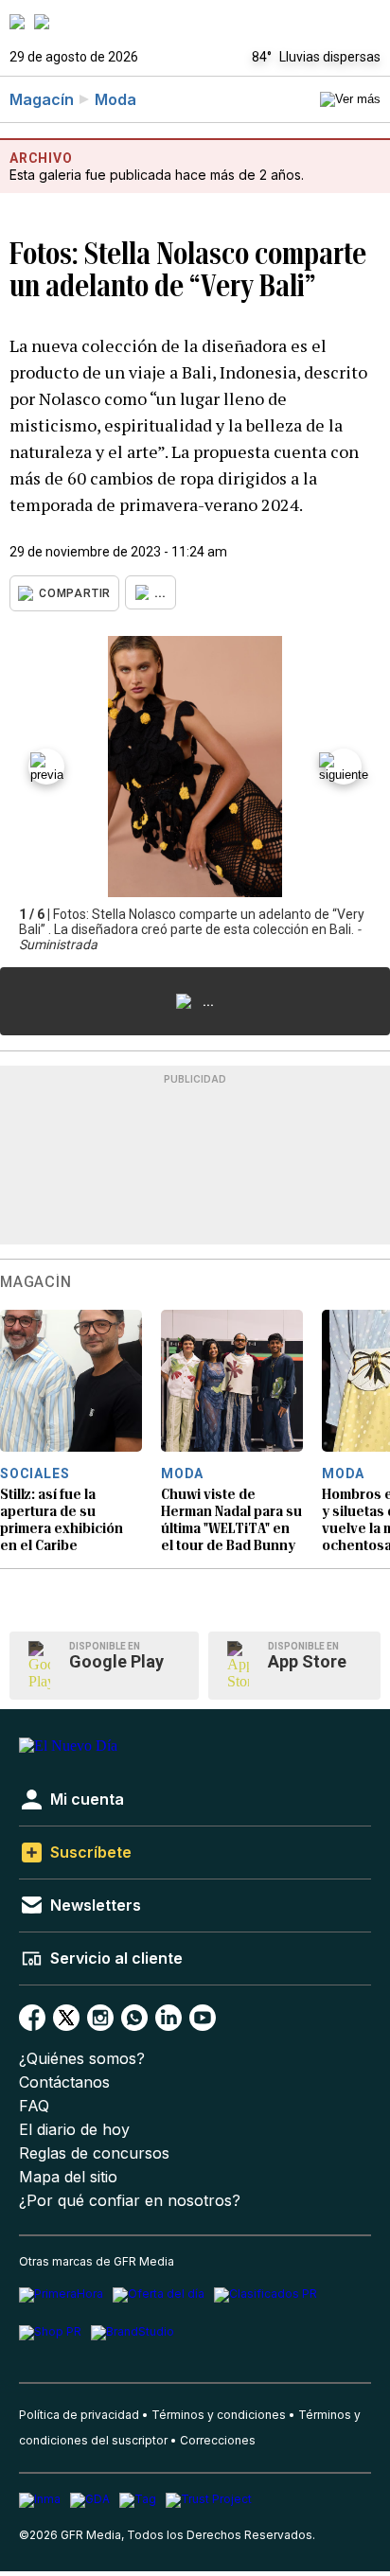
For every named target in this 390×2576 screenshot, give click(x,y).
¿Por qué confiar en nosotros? (130, 2201)
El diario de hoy (74, 2130)
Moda (115, 99)
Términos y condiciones (219, 2415)
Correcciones (218, 2440)
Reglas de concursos (94, 2153)
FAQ (34, 2106)
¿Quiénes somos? (82, 2059)
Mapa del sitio (68, 2177)
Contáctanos (64, 2082)
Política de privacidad (79, 2415)
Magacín (42, 99)
